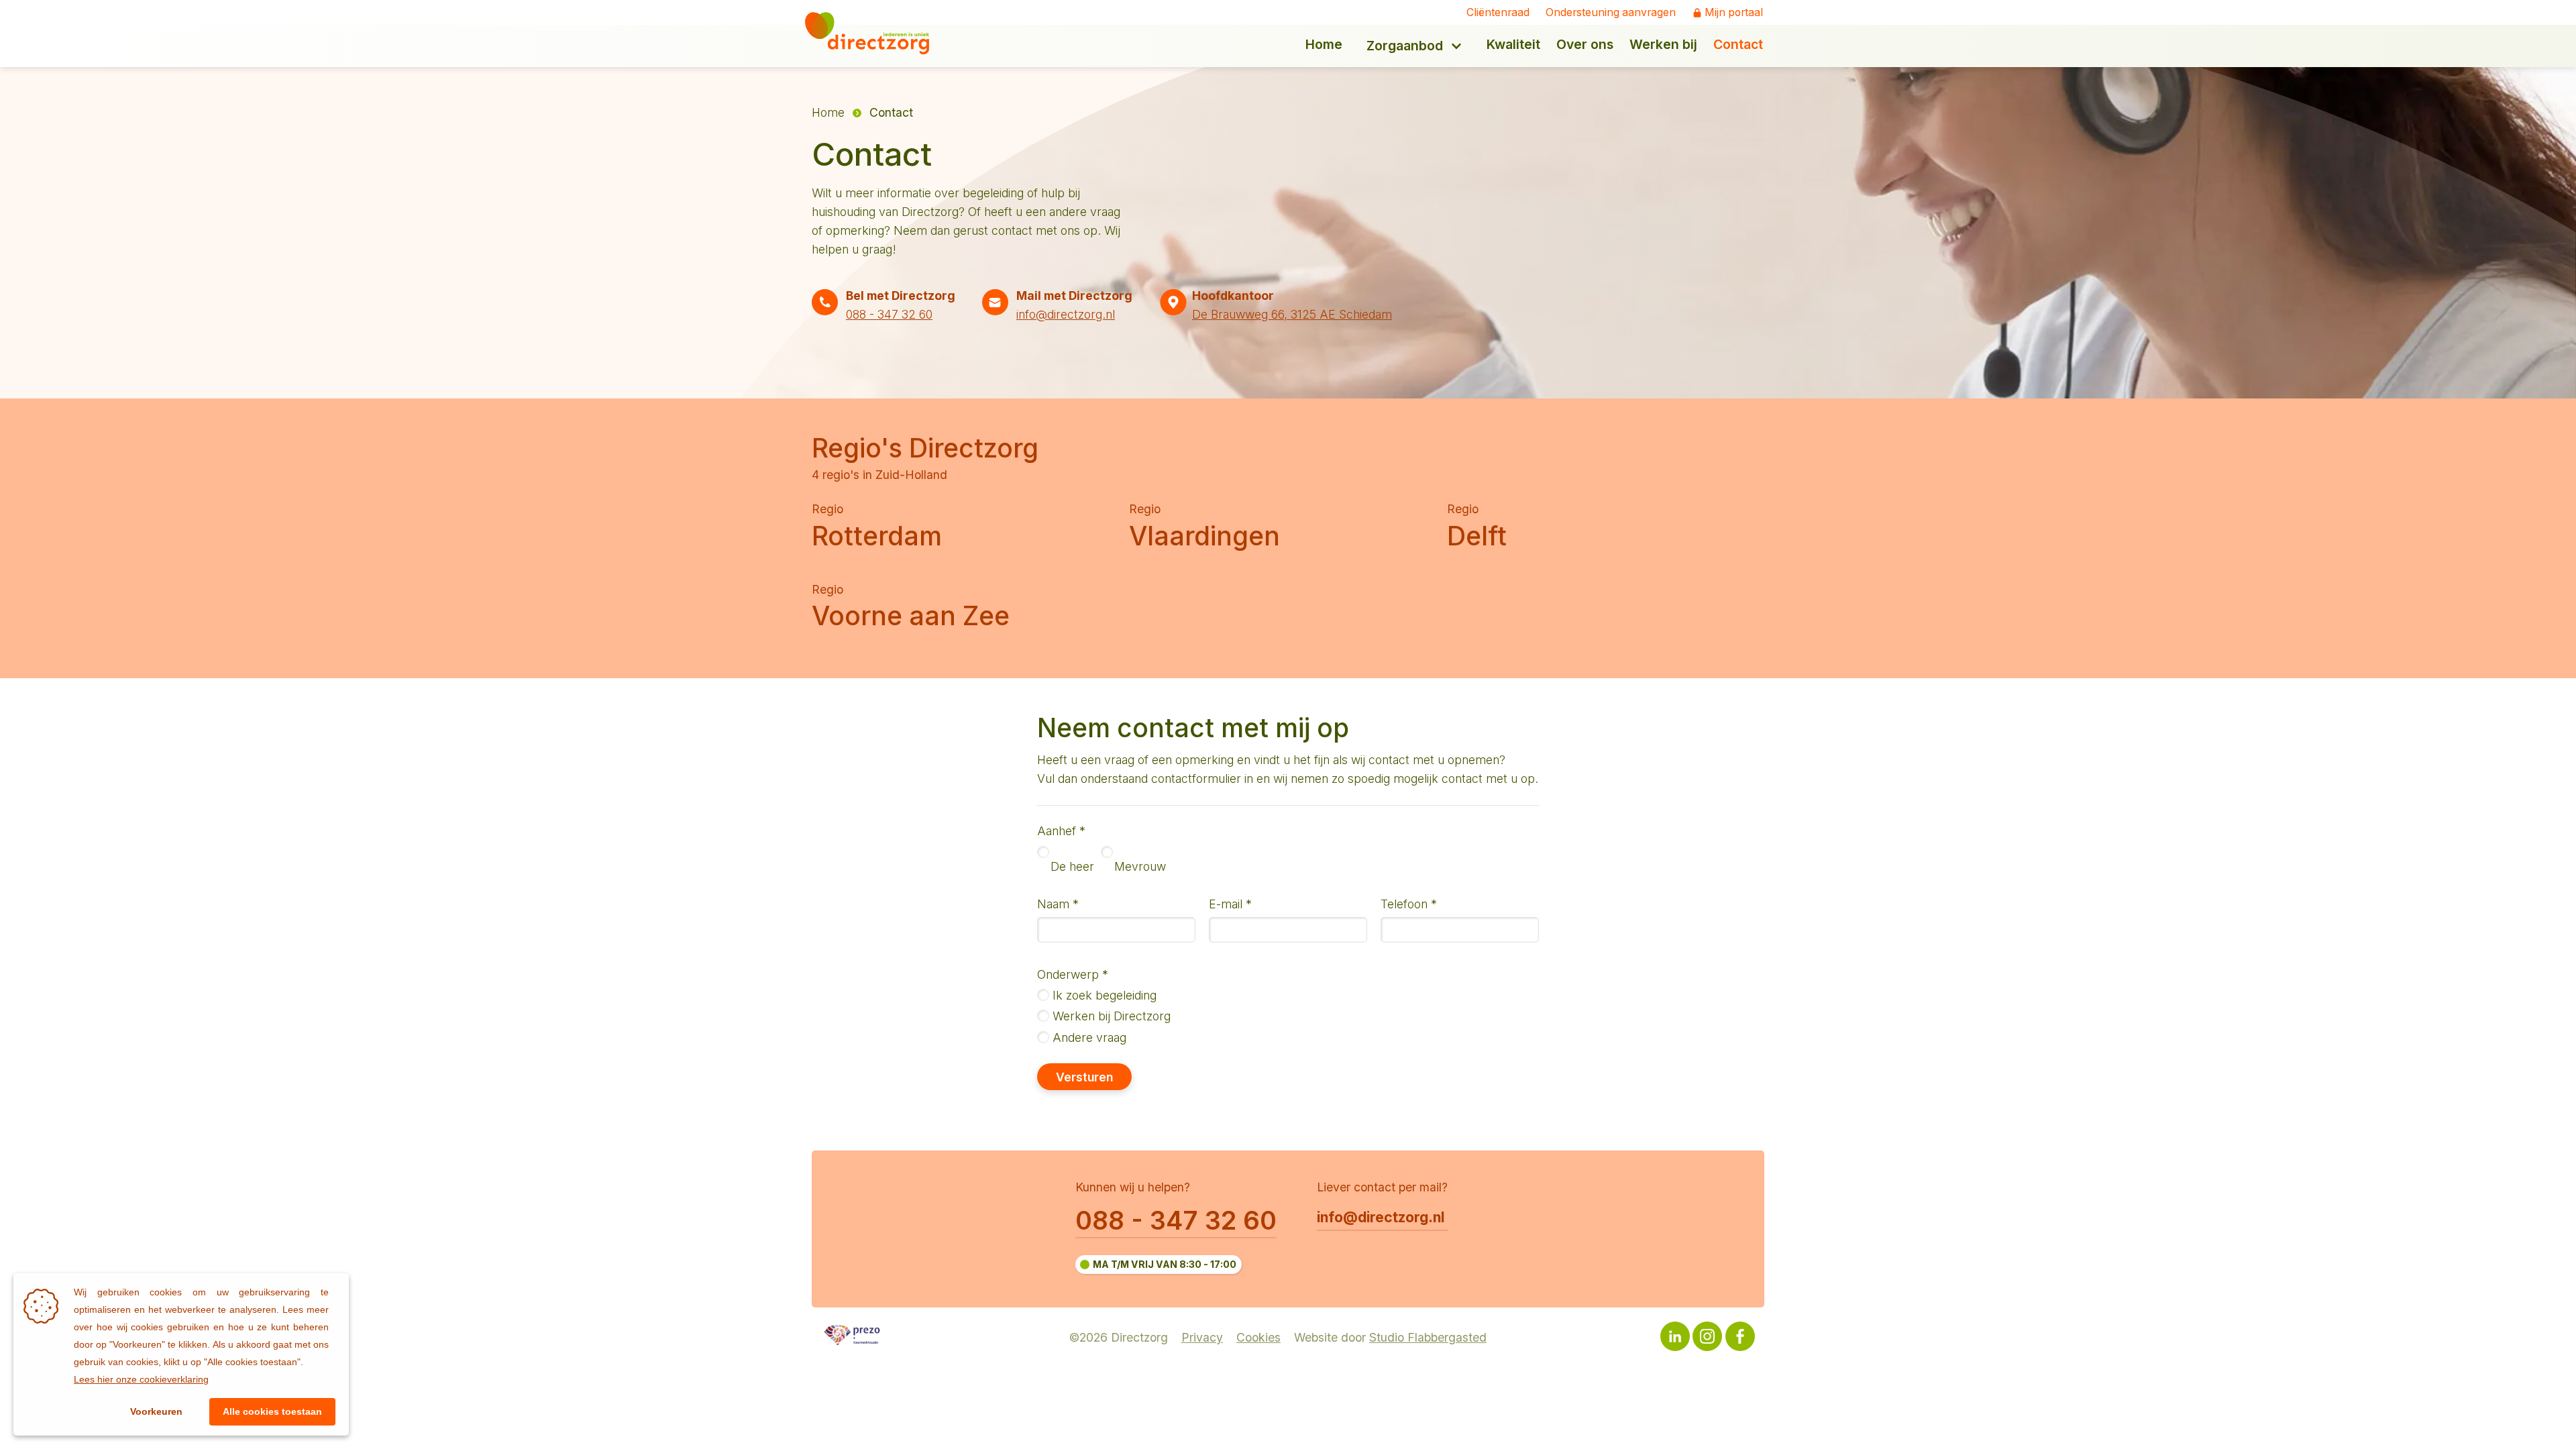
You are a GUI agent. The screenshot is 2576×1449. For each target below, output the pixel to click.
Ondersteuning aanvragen (1611, 13)
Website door (1390, 1337)
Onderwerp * (1073, 974)
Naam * (1058, 904)
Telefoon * (1409, 904)
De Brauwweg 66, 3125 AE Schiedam (1292, 314)
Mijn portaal (1734, 13)
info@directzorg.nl (1066, 314)
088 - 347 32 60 (889, 314)
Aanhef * (1061, 831)
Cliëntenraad (1498, 13)
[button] (1414, 46)
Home (828, 112)
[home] (876, 33)
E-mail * (1230, 904)
